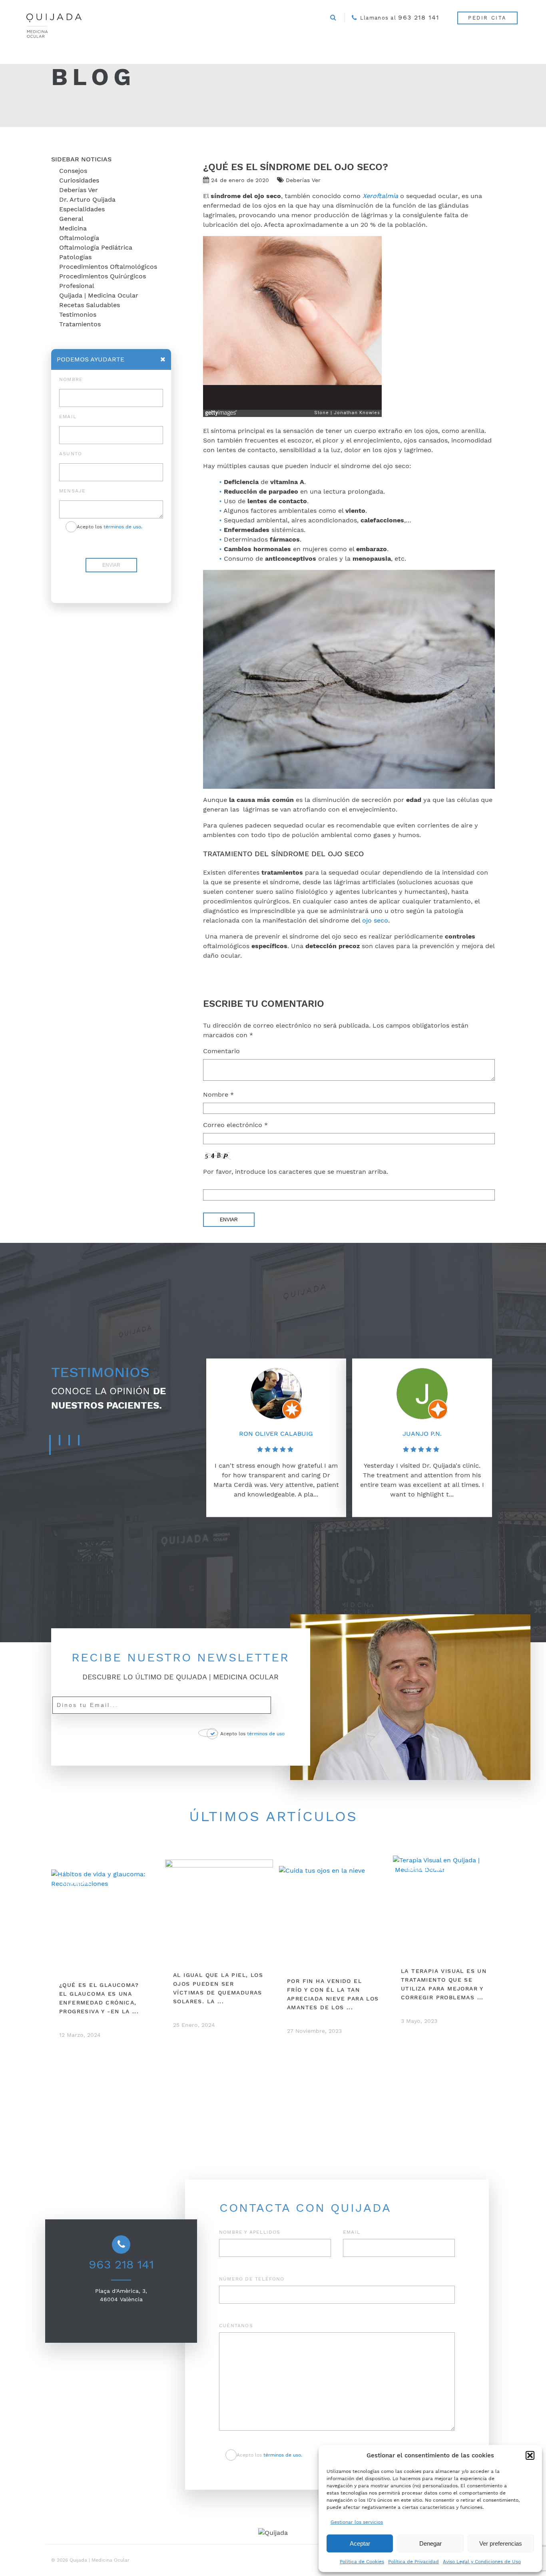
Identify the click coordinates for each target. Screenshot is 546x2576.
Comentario (221, 1051)
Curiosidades (79, 180)
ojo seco (375, 920)
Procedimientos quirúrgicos (103, 276)
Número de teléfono (252, 2279)
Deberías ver (79, 190)
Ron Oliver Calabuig (276, 1433)
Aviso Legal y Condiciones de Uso (482, 2562)
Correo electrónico (235, 1125)
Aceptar (360, 2543)
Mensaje (72, 491)
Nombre (218, 1095)
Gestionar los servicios (357, 2522)
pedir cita (487, 18)
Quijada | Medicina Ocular (99, 295)
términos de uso (266, 1734)
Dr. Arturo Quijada (87, 199)
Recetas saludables (90, 305)
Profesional (77, 286)
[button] (530, 2455)
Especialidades (82, 209)
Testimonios (78, 315)
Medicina (73, 228)
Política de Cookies (362, 2562)
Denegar (430, 2543)
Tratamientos (80, 324)
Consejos (73, 171)
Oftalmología (79, 238)
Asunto (71, 454)
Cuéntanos (236, 2326)
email (68, 417)
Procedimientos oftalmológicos (108, 267)
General (71, 219)
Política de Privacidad (413, 2562)
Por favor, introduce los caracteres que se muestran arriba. (296, 1172)
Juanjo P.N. (422, 1433)
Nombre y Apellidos (250, 2232)
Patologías (75, 257)
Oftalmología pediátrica (96, 247)
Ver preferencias (501, 2543)
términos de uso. (123, 527)
